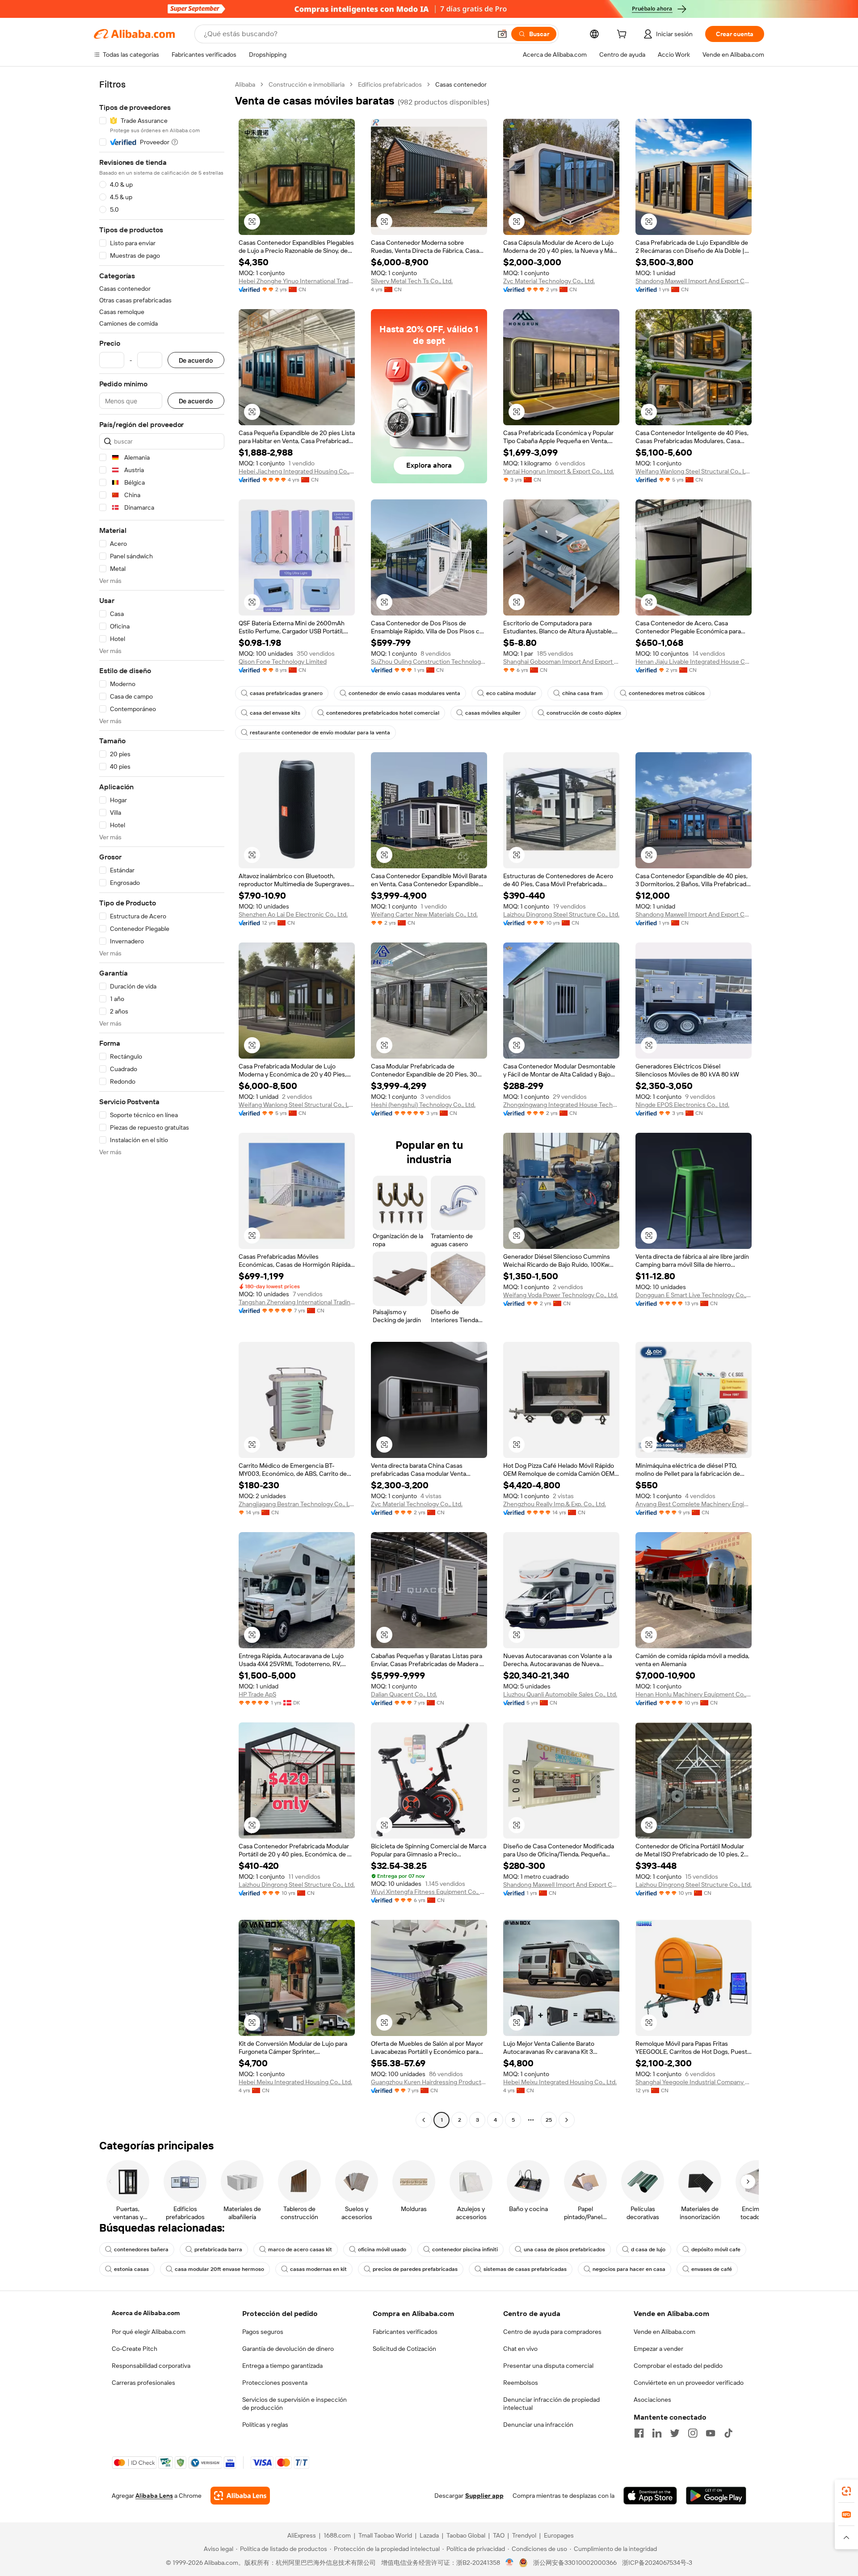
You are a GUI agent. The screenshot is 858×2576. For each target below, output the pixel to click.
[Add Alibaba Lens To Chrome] (240, 2496)
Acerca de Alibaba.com (146, 2313)
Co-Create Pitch (135, 2349)
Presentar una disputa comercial (548, 2366)
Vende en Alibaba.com (665, 2332)
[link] (846, 2491)
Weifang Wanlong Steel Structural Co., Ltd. (694, 471)
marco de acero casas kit (300, 2249)
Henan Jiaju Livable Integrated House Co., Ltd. (694, 662)
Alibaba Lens (154, 2496)
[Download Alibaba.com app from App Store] (650, 2496)
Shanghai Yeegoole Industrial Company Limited (694, 2082)
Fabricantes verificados (405, 2332)
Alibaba (245, 84)
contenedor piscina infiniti (465, 2249)
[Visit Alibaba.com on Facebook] (639, 2433)
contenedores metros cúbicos (667, 693)
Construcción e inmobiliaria (307, 84)
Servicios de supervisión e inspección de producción (294, 2404)
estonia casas (131, 2269)
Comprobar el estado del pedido (678, 2366)
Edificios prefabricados (390, 84)
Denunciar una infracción (538, 2425)
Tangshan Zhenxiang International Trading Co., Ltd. (297, 1302)
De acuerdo (196, 360)
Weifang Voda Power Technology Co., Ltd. (561, 1295)
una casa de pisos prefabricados (564, 2249)
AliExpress (302, 2535)
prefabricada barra (218, 2249)
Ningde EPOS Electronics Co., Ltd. (682, 1105)
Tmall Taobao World (385, 2535)
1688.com (337, 2535)
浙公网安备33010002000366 (575, 2563)
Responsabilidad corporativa (151, 2366)
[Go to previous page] (424, 2120)
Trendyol (524, 2535)
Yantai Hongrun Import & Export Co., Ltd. (559, 471)
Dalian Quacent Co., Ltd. (404, 1694)
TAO (499, 2535)
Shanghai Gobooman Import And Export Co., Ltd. (561, 662)
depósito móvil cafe (716, 2249)
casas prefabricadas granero (286, 693)
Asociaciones (652, 2400)
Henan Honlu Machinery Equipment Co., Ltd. (694, 1694)
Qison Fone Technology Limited (283, 662)
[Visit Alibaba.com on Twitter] (675, 2433)
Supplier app (484, 2496)
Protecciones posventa (275, 2383)
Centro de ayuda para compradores (552, 2332)
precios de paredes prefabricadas (415, 2269)
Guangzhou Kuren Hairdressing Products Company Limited (429, 2082)
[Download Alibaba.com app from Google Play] (716, 2496)
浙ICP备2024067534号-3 (657, 2563)
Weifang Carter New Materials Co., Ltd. (424, 914)
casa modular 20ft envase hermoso (219, 2269)
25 (549, 2120)
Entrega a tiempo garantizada (282, 2366)
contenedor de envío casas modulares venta (404, 693)
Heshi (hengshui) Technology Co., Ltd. (423, 1105)
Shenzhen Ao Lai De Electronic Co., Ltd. (293, 914)
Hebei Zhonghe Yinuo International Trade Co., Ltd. (297, 281)
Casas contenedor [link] (461, 84)
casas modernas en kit (318, 2269)
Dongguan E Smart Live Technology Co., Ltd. (694, 1295)
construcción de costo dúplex (584, 713)
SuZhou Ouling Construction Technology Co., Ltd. (429, 662)
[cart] (623, 35)
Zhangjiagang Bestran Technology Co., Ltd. (297, 1504)
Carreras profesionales (143, 2383)
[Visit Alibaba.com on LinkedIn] (657, 2433)
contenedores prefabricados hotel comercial (383, 713)
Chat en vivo (520, 2349)
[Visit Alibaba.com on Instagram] (693, 2433)
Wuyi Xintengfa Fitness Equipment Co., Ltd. (429, 1892)
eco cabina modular (511, 693)
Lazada (429, 2535)
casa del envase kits (275, 713)
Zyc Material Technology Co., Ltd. (549, 281)
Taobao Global (466, 2535)
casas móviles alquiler (493, 713)
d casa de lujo (648, 2249)
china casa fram (583, 693)
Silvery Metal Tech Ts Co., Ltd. (412, 281)
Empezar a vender (658, 2349)
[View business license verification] (510, 2563)
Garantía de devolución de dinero (288, 2349)
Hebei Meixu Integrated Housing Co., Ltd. (295, 2082)
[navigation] (162, 1103)
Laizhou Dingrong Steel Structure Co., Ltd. (561, 914)
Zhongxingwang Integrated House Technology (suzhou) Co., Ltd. (561, 1105)
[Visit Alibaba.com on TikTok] (728, 2433)
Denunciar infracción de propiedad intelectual (551, 2404)
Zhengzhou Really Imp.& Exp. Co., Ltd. (555, 1504)
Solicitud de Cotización (404, 2349)
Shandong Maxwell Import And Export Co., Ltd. (694, 281)
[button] (502, 34)
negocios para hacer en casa (629, 2269)
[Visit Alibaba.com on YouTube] (711, 2433)
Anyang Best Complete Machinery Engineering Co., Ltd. (694, 1504)
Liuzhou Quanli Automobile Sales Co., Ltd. (560, 1694)
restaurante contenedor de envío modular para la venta (320, 733)
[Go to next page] (567, 2120)
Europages (559, 2535)
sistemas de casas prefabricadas (525, 2269)
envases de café (712, 2269)
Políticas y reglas (265, 2425)
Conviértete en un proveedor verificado (689, 2383)
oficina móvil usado (382, 2249)
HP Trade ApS (257, 1694)
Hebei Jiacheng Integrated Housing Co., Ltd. (297, 471)
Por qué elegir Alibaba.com (149, 2332)
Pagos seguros (263, 2332)
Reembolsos (521, 2383)
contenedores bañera (141, 2249)
